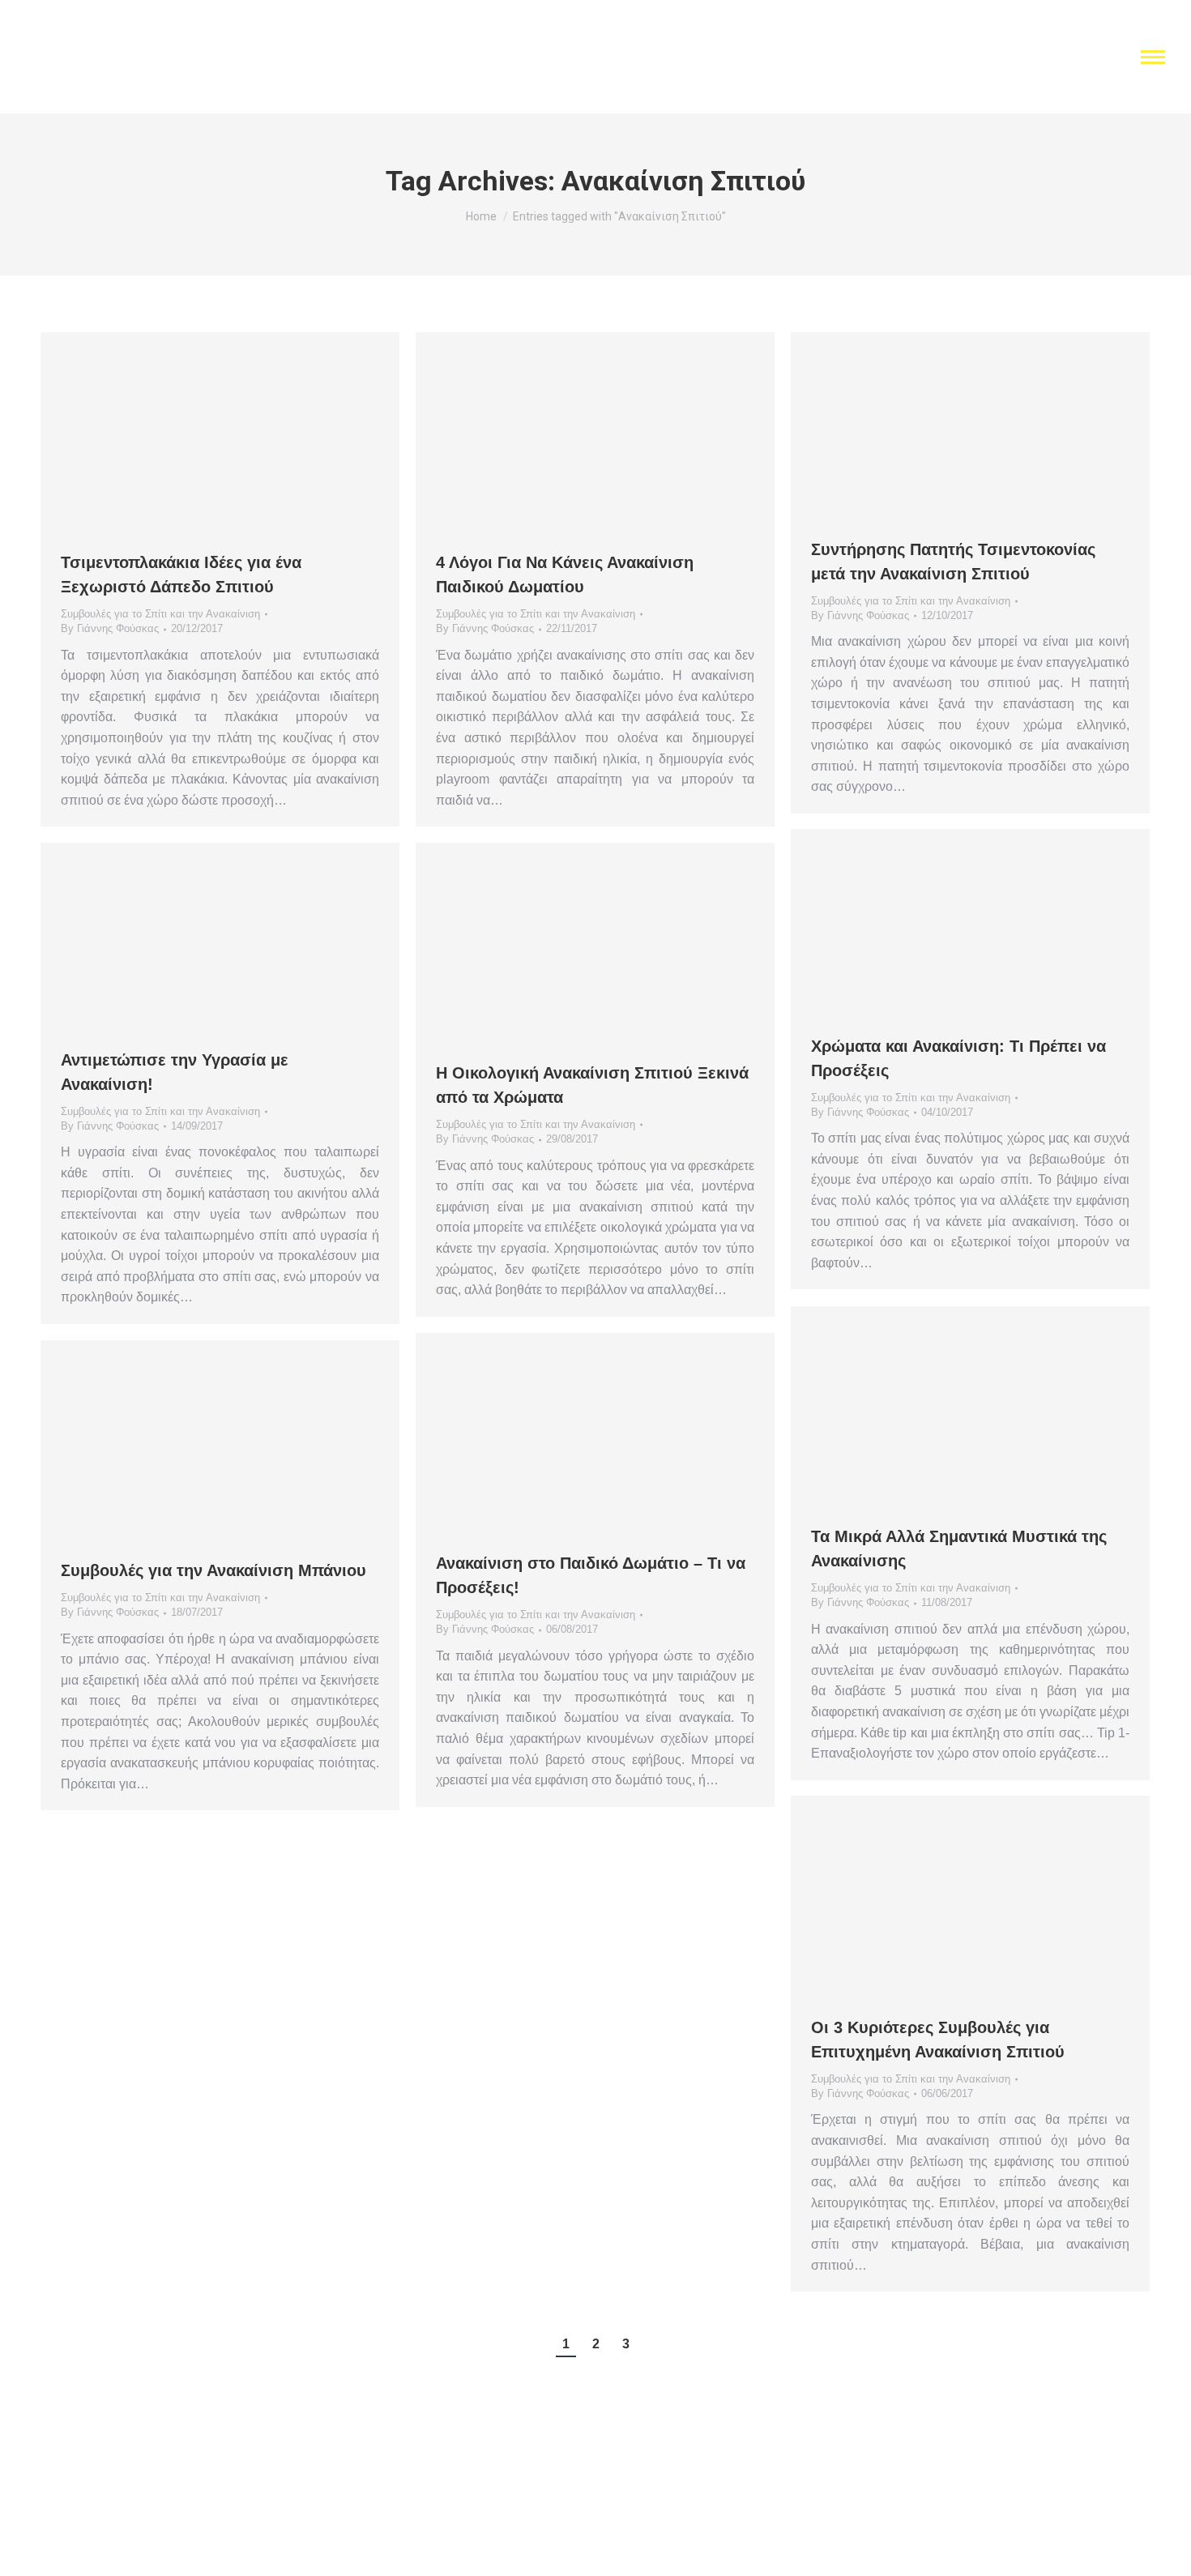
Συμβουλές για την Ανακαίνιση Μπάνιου (213, 1570)
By (110, 628)
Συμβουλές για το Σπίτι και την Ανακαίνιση (160, 614)
